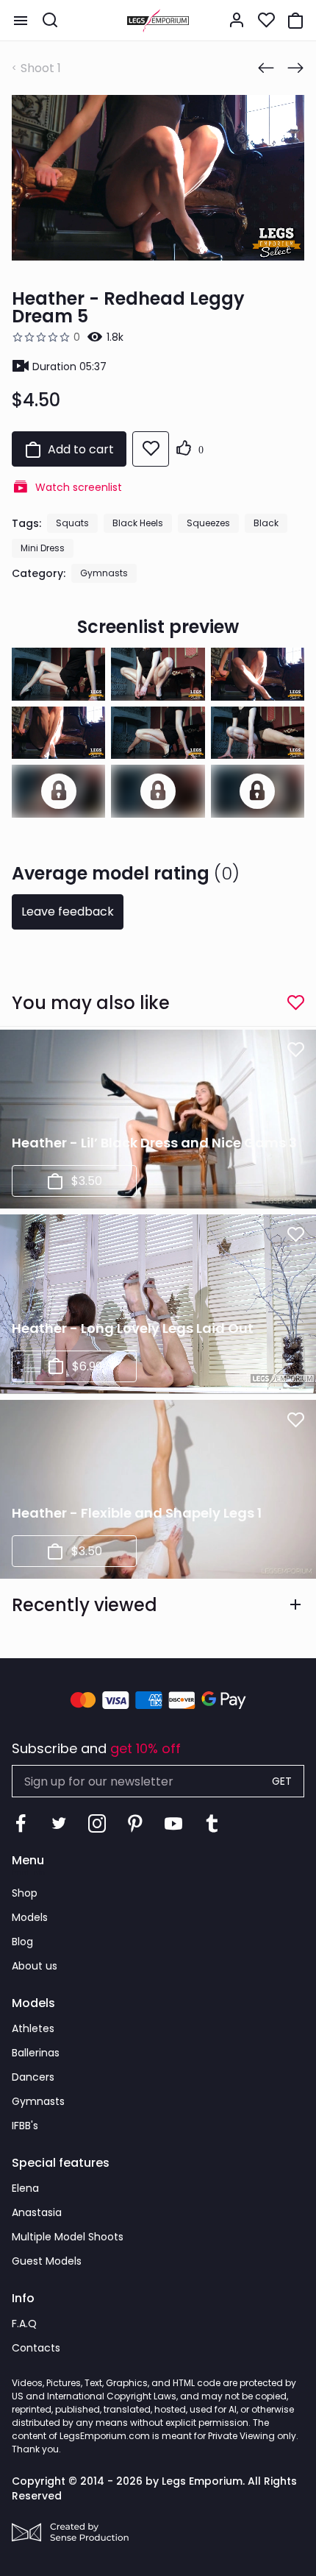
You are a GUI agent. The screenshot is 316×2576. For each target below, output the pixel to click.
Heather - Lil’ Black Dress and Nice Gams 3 (154, 1143)
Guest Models (47, 2261)
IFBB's (25, 2126)
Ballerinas (36, 2053)
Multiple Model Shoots (68, 2237)
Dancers (33, 2077)
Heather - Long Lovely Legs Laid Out (133, 1328)
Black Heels (138, 523)
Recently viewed (85, 1605)
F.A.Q (24, 2324)
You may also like (91, 1003)
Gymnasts (104, 573)
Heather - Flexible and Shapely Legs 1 (137, 1513)
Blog (22, 1942)
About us (35, 1966)
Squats (72, 523)
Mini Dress (43, 548)
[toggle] (21, 21)
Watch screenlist (79, 487)
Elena (25, 2188)
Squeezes (208, 523)
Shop (25, 1893)
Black (266, 523)
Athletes (33, 2028)
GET (282, 1781)
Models (30, 1917)
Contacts (36, 2348)
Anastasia (37, 2212)
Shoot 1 (41, 68)
